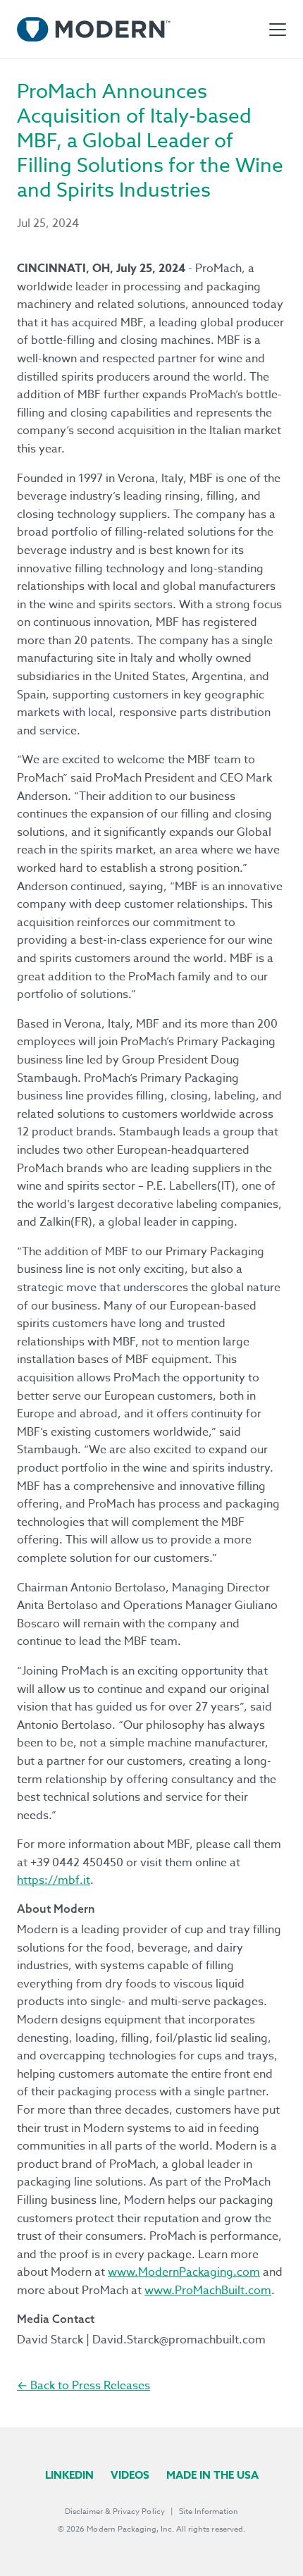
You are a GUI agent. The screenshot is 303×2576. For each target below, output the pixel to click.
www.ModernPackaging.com (184, 2272)
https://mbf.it (54, 1880)
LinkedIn (69, 2475)
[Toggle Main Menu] (278, 30)
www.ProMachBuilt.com (208, 2291)
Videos (130, 2475)
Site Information (209, 2512)
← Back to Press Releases (84, 2386)
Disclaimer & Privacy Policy (115, 2512)
